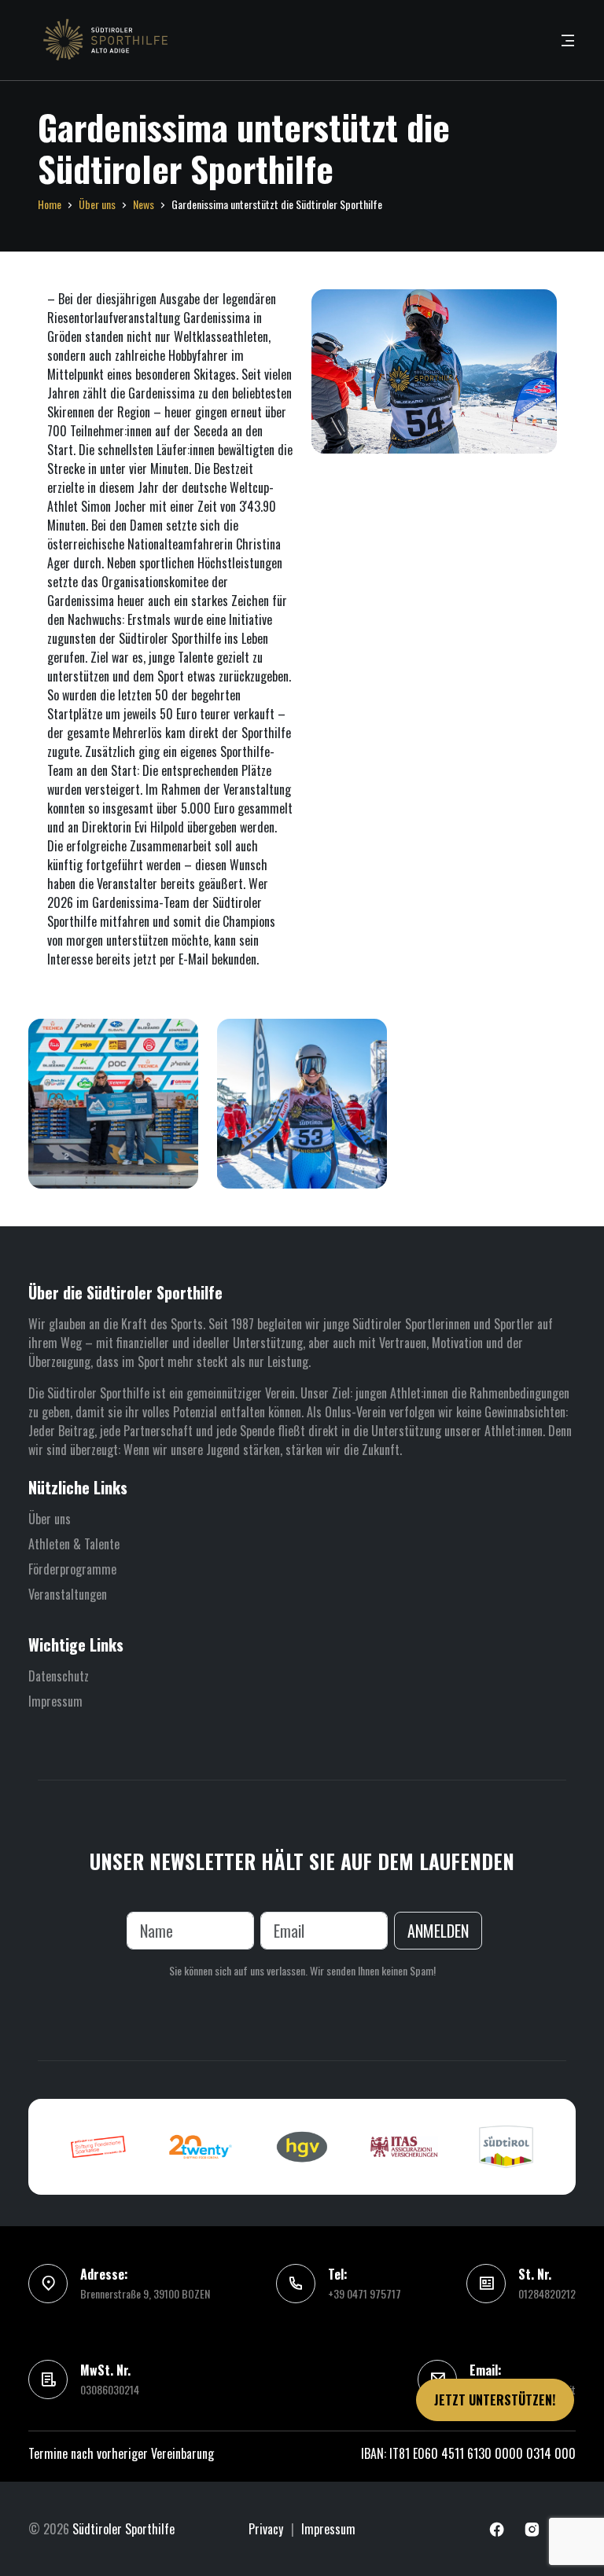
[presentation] (50, 2147)
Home (50, 204)
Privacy (266, 2529)
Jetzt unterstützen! (495, 2400)
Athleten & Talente (74, 1544)
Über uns (97, 204)
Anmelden (438, 1931)
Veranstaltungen (68, 1594)
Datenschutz (59, 1676)
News (144, 204)
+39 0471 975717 (365, 2293)
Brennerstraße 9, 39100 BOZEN (145, 2293)
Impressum (55, 1701)
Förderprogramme (72, 1569)
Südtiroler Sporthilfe (123, 2529)
